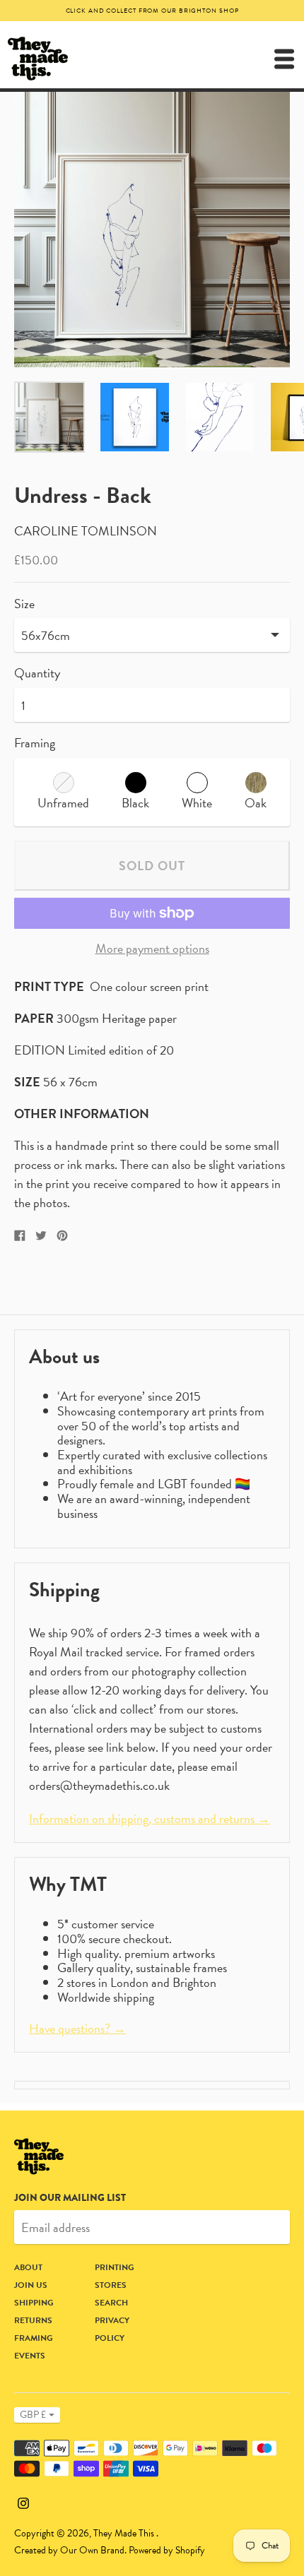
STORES (111, 2285)
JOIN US (31, 2285)
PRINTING (115, 2267)
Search (111, 2303)
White (197, 803)
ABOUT (28, 2267)
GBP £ (33, 2415)
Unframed (63, 803)
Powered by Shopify (167, 2550)
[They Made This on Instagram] (23, 2501)
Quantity (37, 673)
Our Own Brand (92, 2550)
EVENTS (30, 2356)
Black (135, 803)
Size (24, 604)
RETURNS (33, 2320)
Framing (35, 743)
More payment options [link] (152, 949)
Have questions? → (77, 2028)
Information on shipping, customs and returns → (150, 1818)
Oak (256, 803)
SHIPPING (34, 2303)
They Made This (125, 2533)
